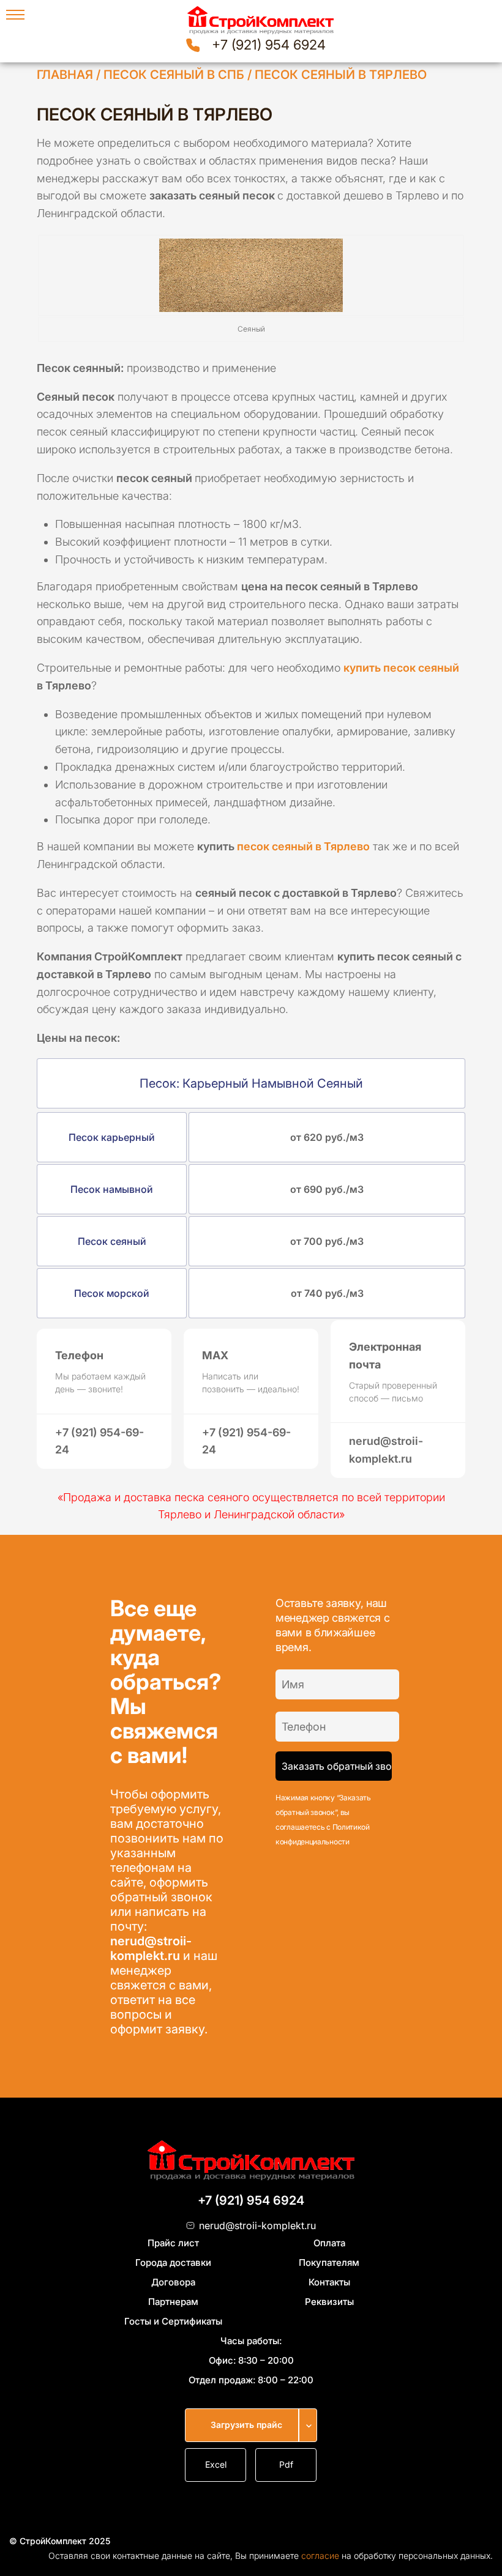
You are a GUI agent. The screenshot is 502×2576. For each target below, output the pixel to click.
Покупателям (329, 2262)
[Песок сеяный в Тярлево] (251, 275)
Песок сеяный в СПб (174, 75)
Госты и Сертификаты (173, 2321)
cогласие (320, 2556)
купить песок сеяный (401, 668)
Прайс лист (173, 2243)
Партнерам (173, 2302)
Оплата (329, 2243)
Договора (173, 2282)
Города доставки (173, 2262)
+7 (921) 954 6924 (269, 45)
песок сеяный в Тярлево (303, 846)
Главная (65, 75)
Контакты (329, 2282)
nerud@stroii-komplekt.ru (151, 1948)
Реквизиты (329, 2302)
